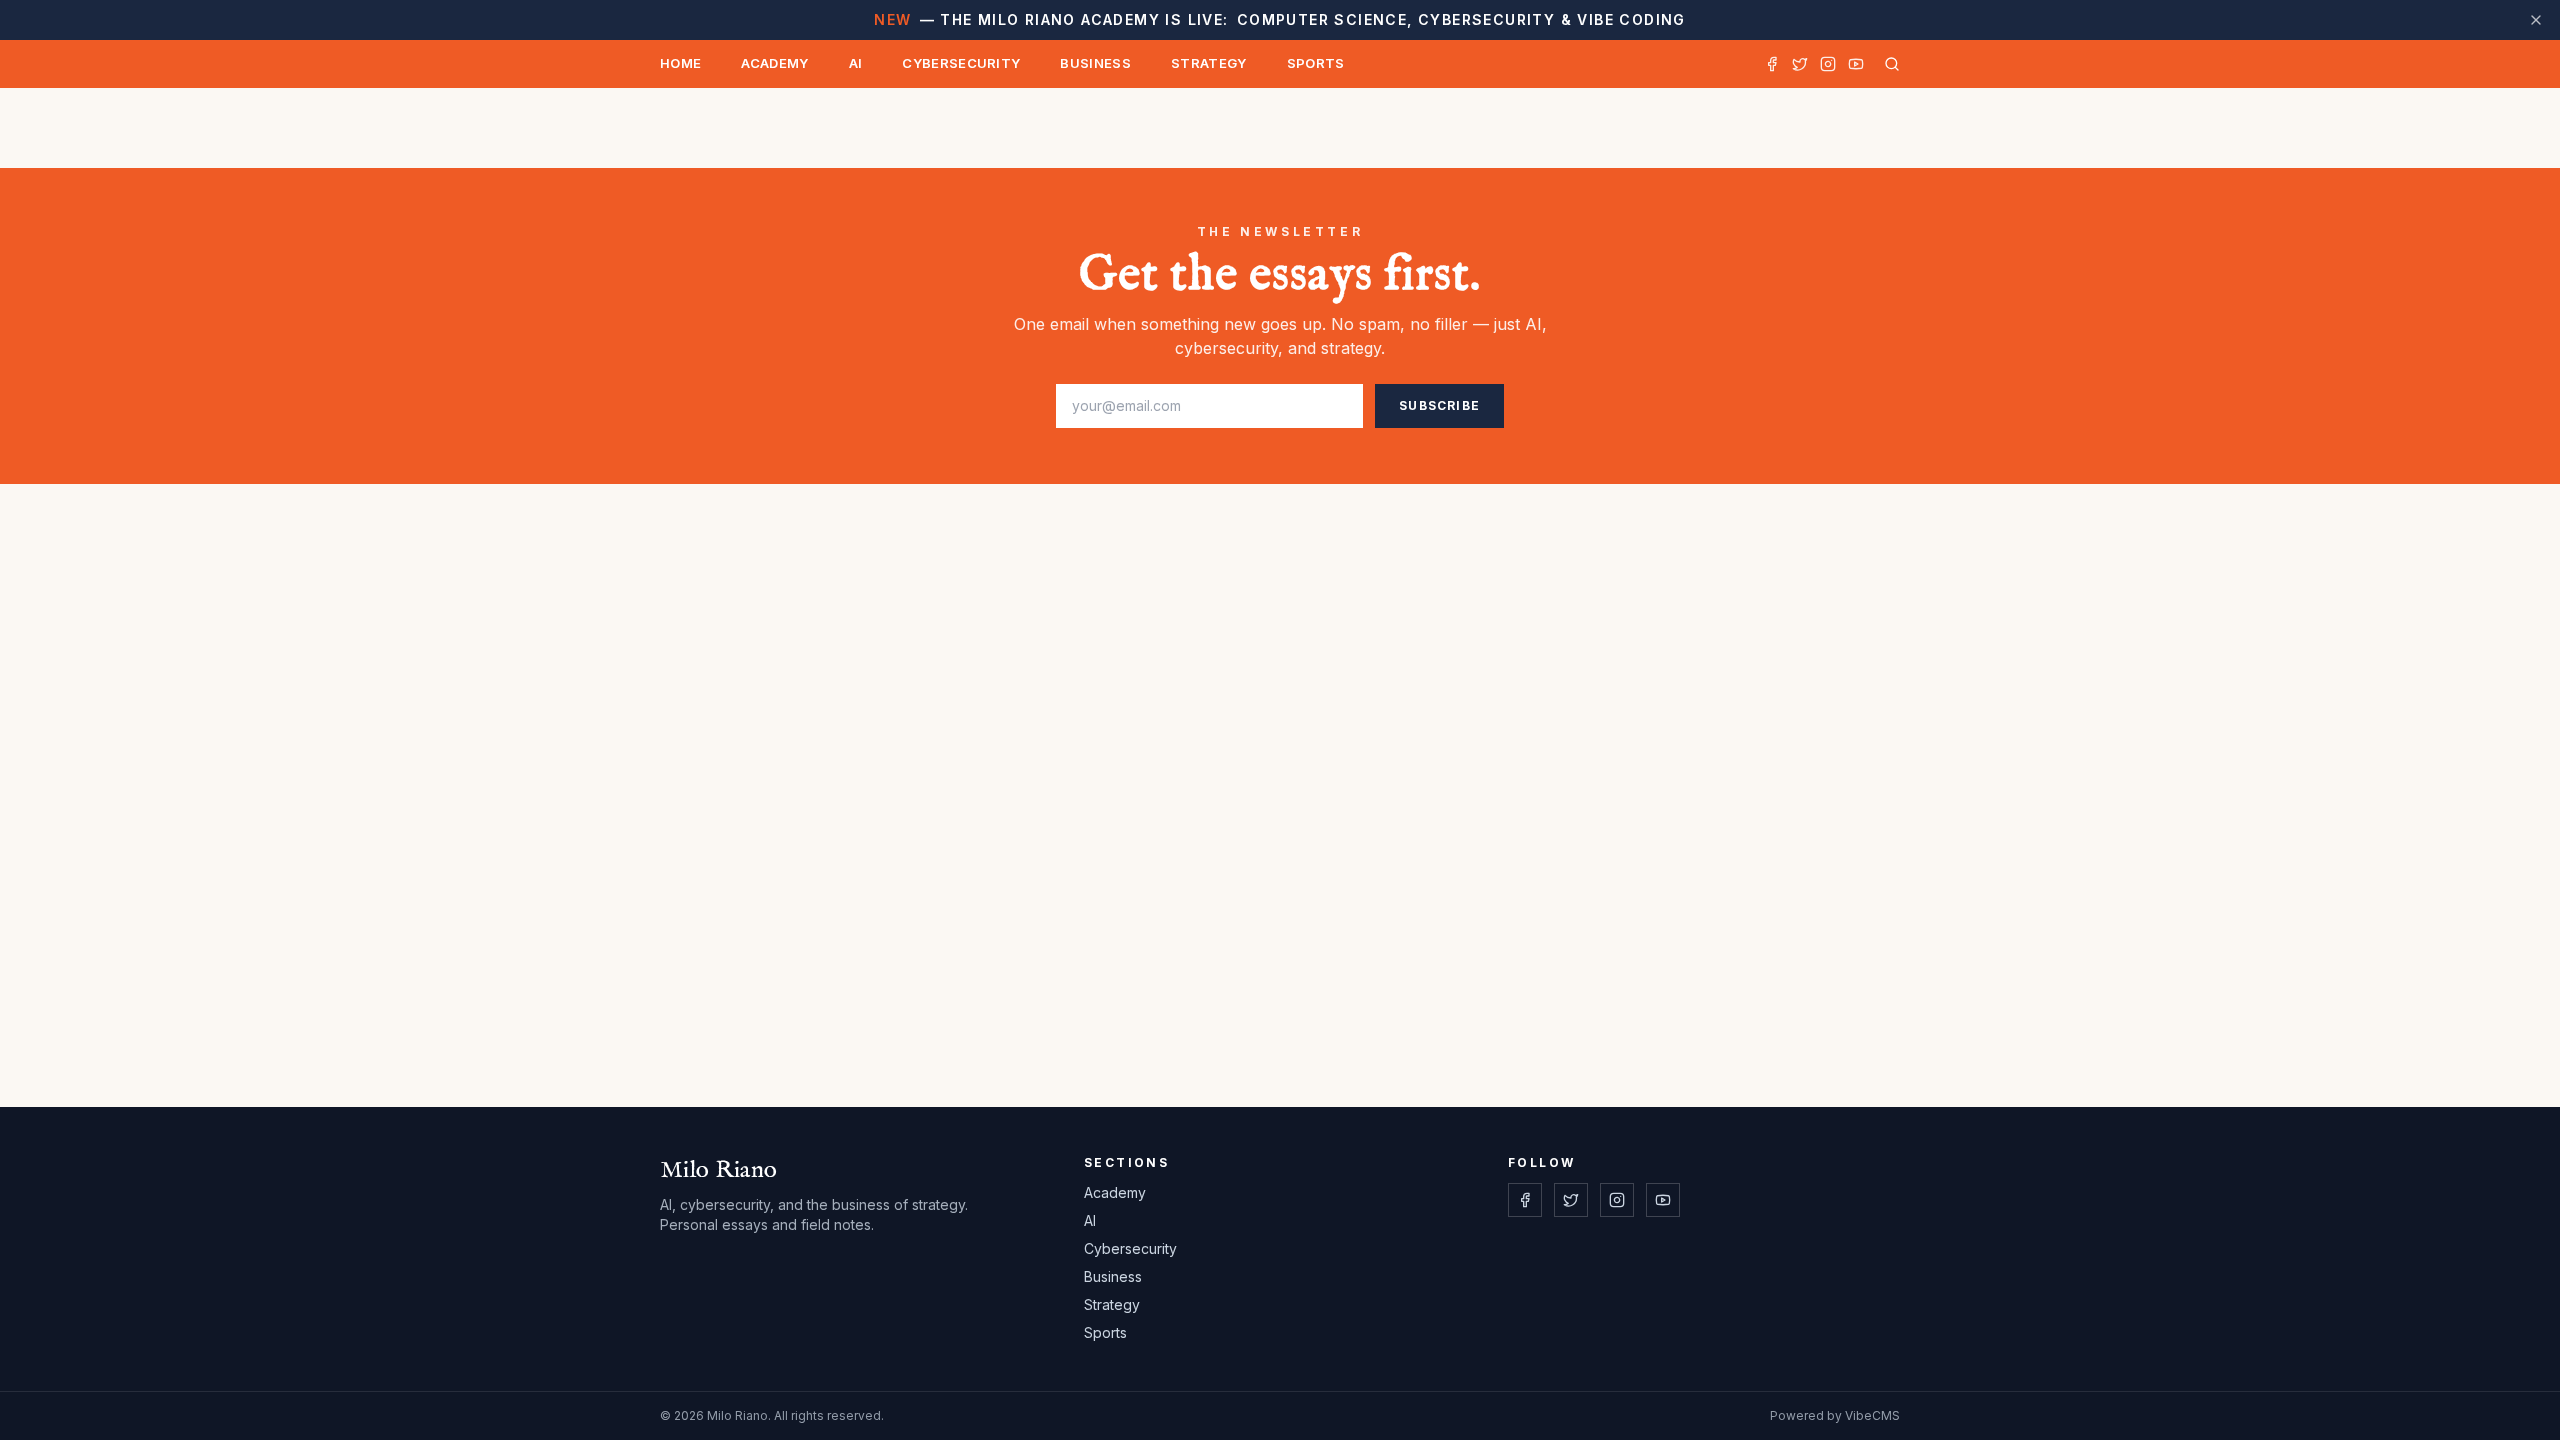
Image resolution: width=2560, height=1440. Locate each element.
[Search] (1888, 64)
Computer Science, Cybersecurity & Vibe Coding (1279, 19)
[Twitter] (1800, 64)
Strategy (1209, 63)
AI (856, 63)
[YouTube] (1856, 64)
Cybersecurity (961, 63)
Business (1095, 63)
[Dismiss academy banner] (2536, 20)
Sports (1316, 63)
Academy (774, 63)
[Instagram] (1828, 64)
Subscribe (1439, 405)
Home (680, 63)
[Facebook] (1772, 64)
